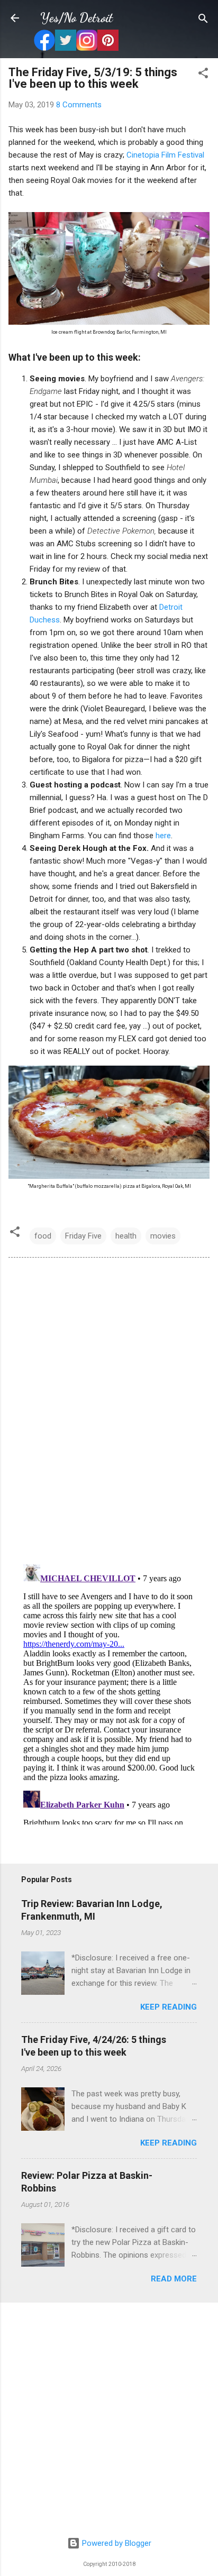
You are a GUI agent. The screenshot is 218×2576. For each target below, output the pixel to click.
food (43, 1236)
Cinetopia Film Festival (165, 155)
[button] (203, 74)
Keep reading (169, 2007)
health (126, 1236)
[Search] (203, 19)
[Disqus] (109, 1410)
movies (163, 1236)
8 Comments (79, 105)
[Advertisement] (109, 2420)
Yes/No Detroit (76, 18)
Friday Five (83, 1236)
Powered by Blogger (116, 2543)
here (163, 836)
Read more (174, 2279)
